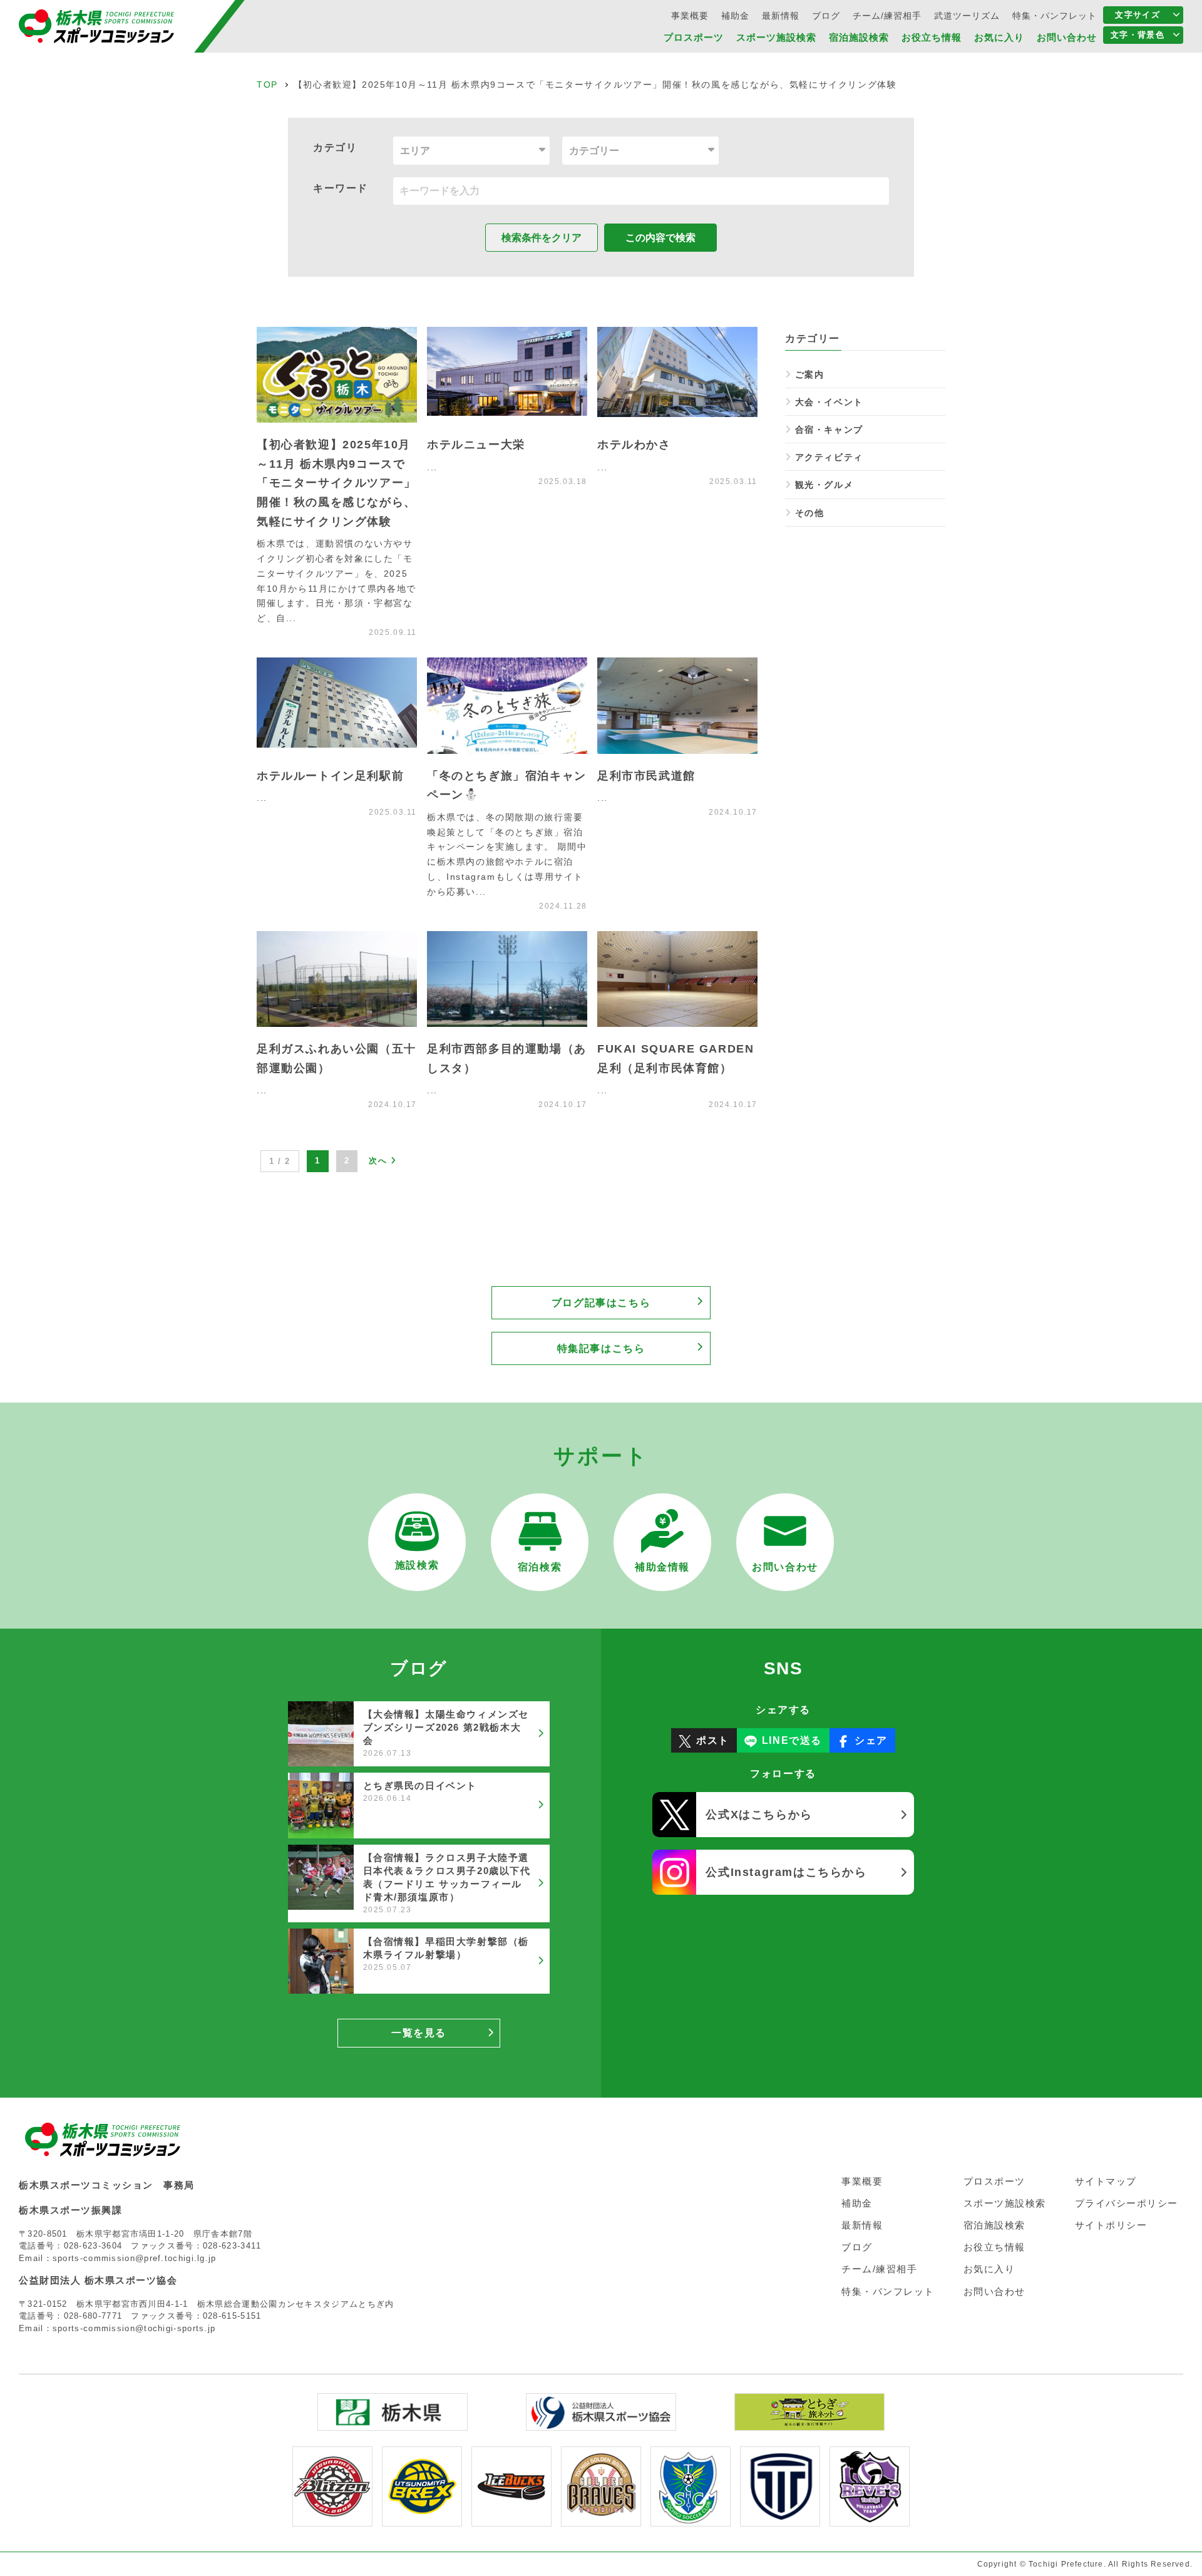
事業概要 (690, 16)
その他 (809, 513)
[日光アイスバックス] (511, 2518)
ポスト (713, 1740)
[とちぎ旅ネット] (809, 2422)
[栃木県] (393, 2422)
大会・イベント (829, 402)
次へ (380, 1161)
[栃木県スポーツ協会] (601, 2422)
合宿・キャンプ (829, 430)
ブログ (826, 16)
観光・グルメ (824, 485)
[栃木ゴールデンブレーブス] (601, 2518)
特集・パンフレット (1055, 16)
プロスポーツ (694, 37)
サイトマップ (1106, 2181)
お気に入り (999, 37)
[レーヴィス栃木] (870, 2518)
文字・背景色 (1138, 35)
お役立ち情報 (932, 37)
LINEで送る (792, 1740)
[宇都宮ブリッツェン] (332, 2518)
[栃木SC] (691, 2518)
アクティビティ (829, 457)
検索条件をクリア (542, 238)
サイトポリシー (1111, 2225)
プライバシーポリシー (1127, 2203)
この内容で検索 (660, 238)
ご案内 (809, 374)
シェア (871, 1740)
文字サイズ (1138, 15)
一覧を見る (419, 2033)
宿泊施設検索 (859, 37)
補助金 (735, 16)
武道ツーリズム (967, 16)
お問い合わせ (1067, 37)
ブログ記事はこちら (601, 1303)
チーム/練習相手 (887, 16)
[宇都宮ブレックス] (422, 2518)
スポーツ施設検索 (776, 37)
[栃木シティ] (780, 2518)
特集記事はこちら (601, 1348)
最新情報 (781, 16)
